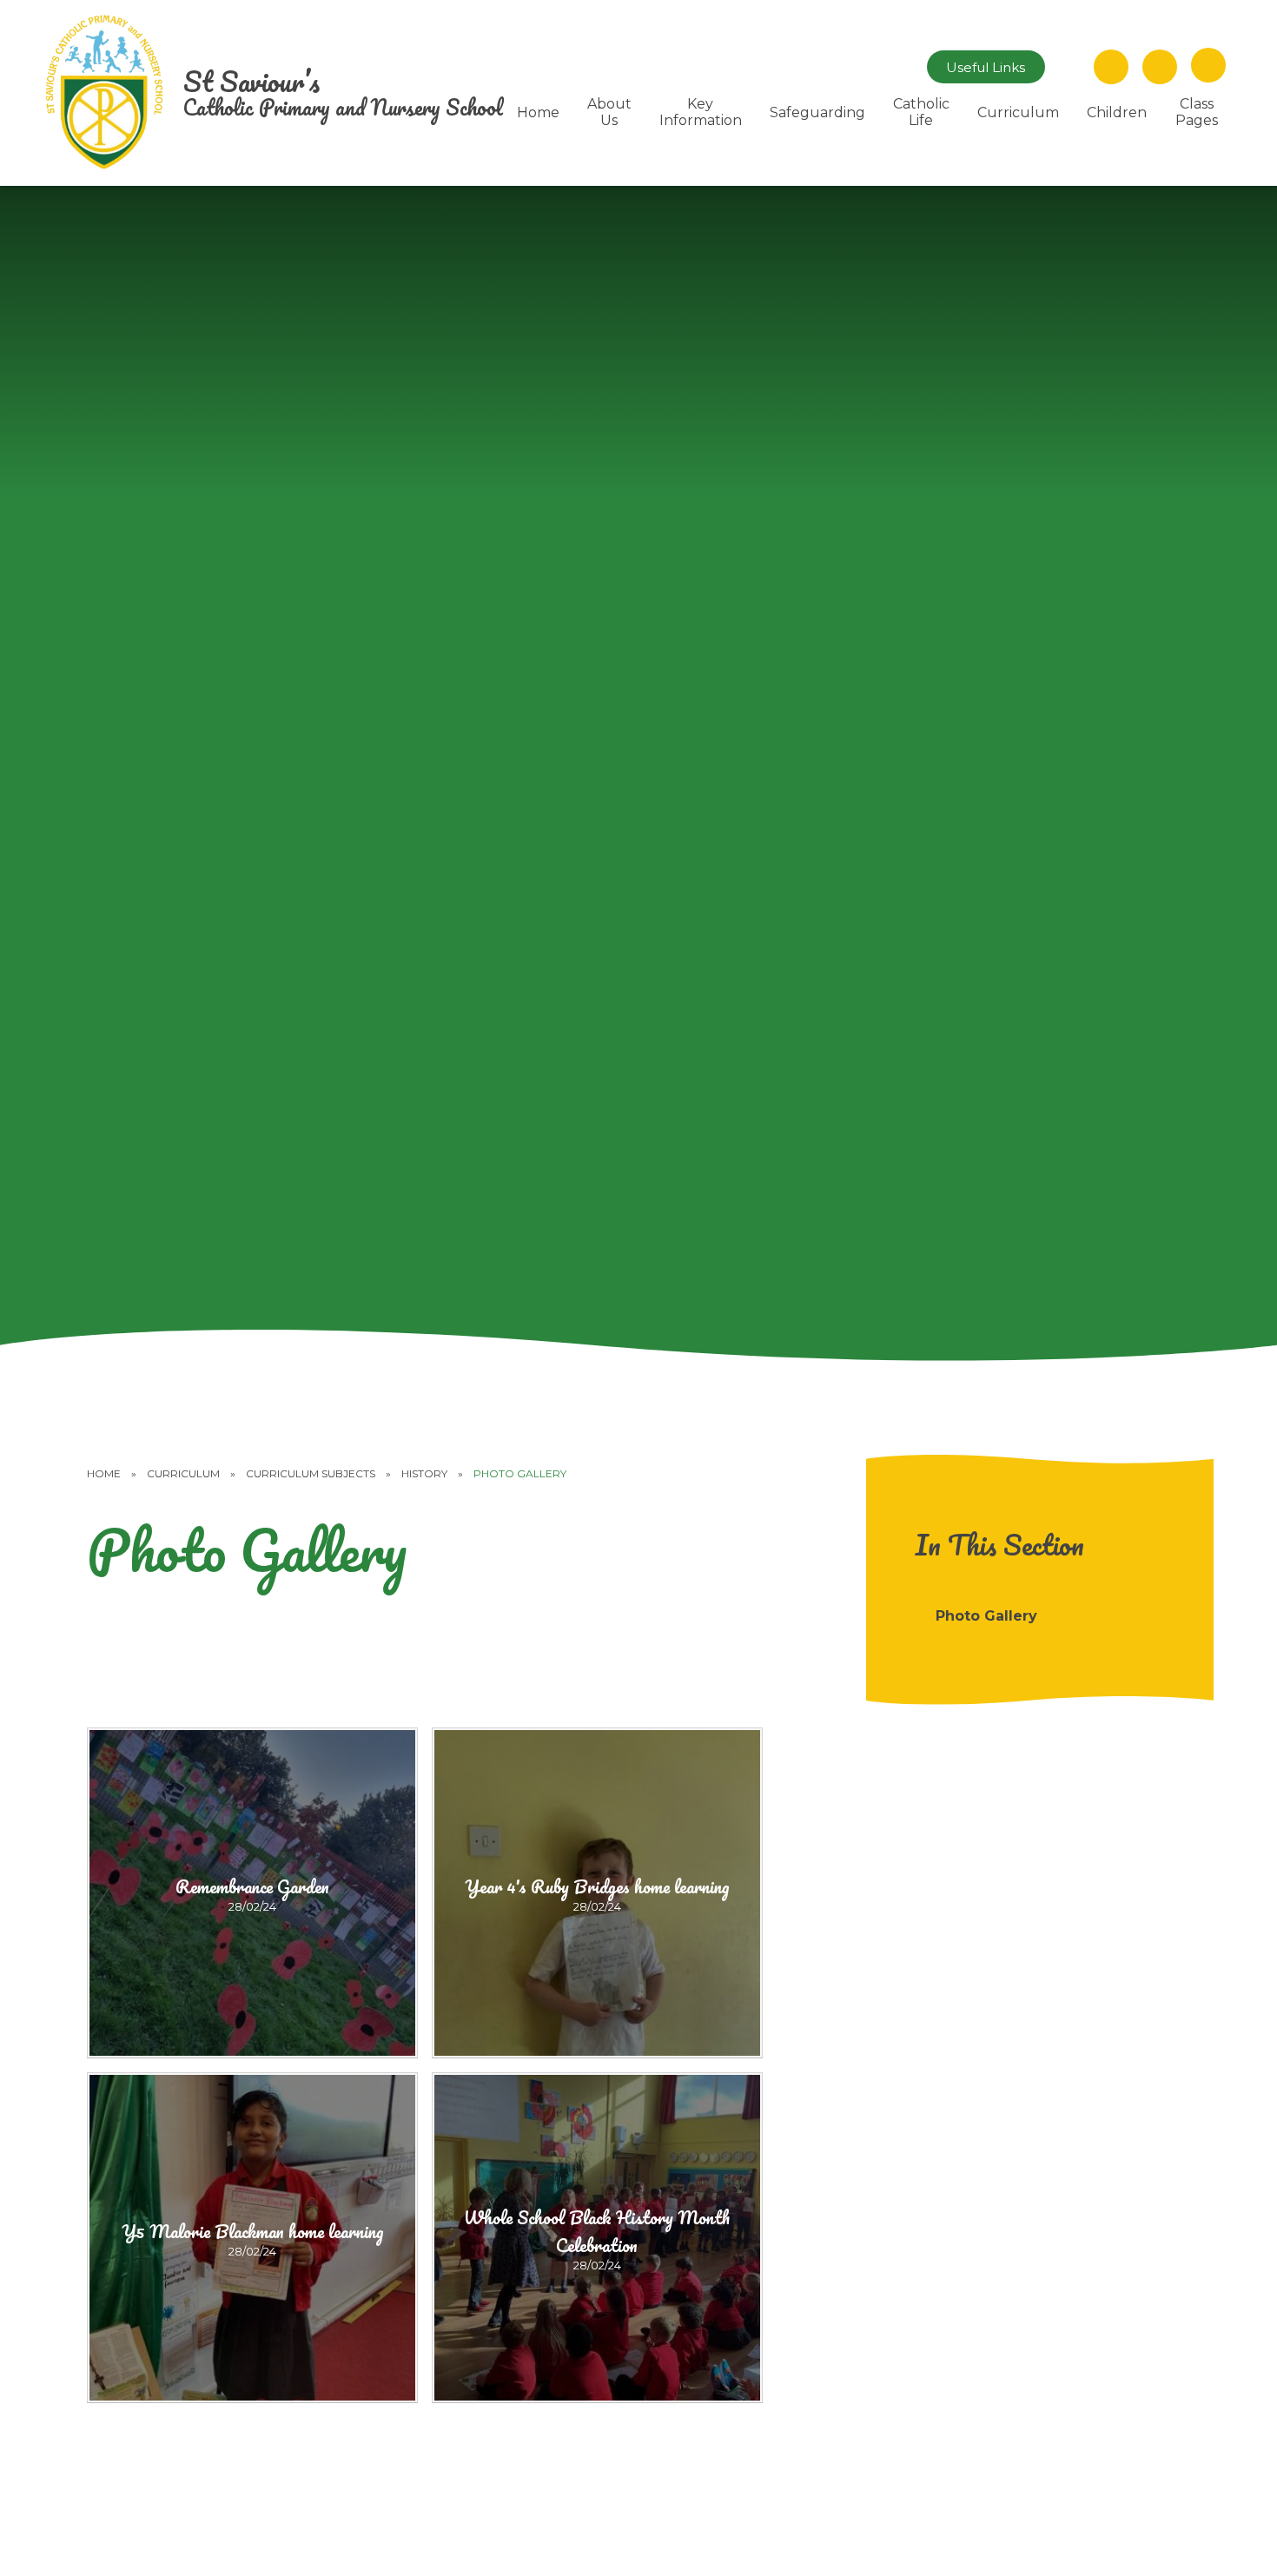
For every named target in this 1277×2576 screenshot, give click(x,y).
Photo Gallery (520, 1473)
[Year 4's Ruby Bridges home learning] (597, 1893)
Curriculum (183, 1473)
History (424, 1473)
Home (104, 1473)
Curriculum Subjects (311, 1473)
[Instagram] (1069, 67)
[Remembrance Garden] (252, 1893)
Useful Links (986, 67)
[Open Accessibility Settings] (1160, 67)
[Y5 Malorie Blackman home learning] (252, 2238)
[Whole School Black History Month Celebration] (597, 2238)
